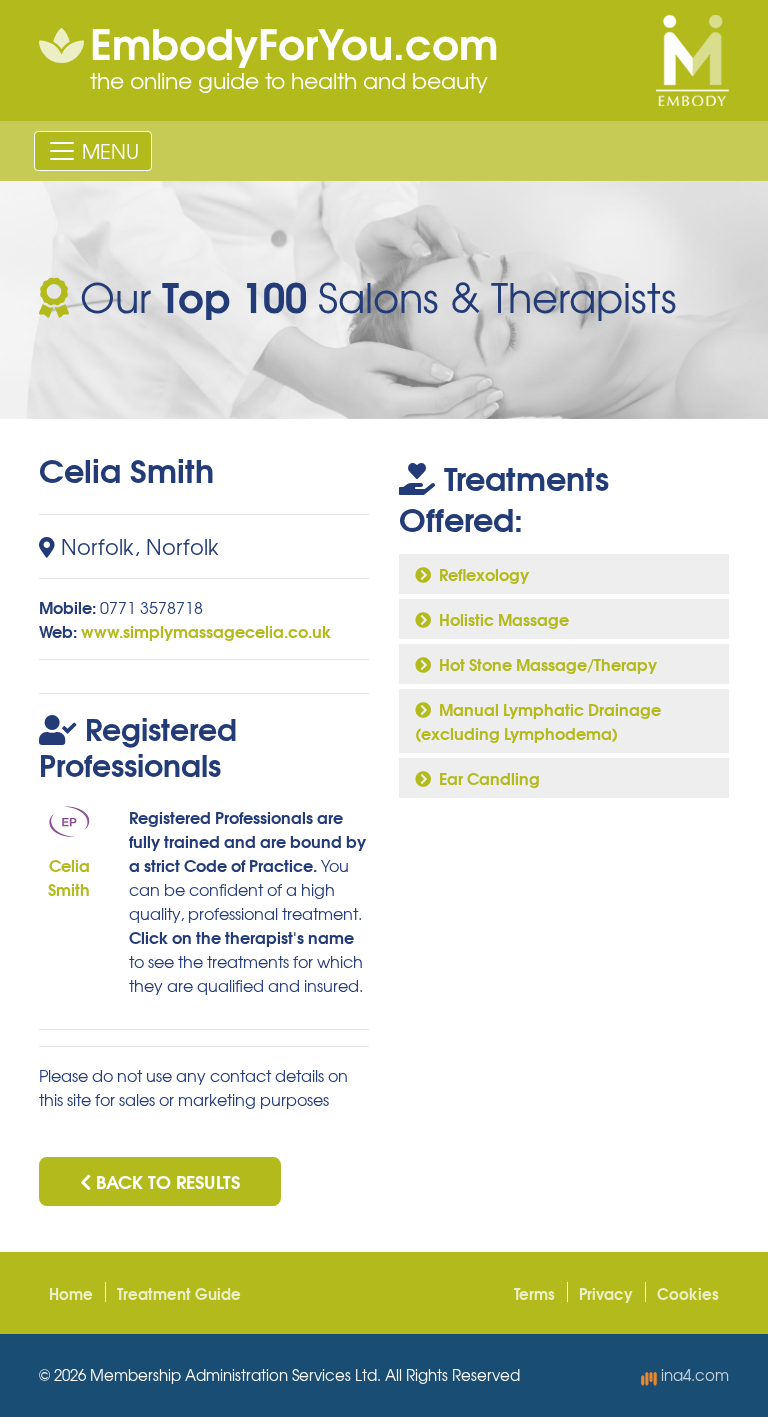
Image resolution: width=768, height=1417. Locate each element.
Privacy (606, 1293)
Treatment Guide (179, 1293)
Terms (534, 1293)
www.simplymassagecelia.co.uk (206, 630)
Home (71, 1293)
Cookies (688, 1293)
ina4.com (693, 1375)
